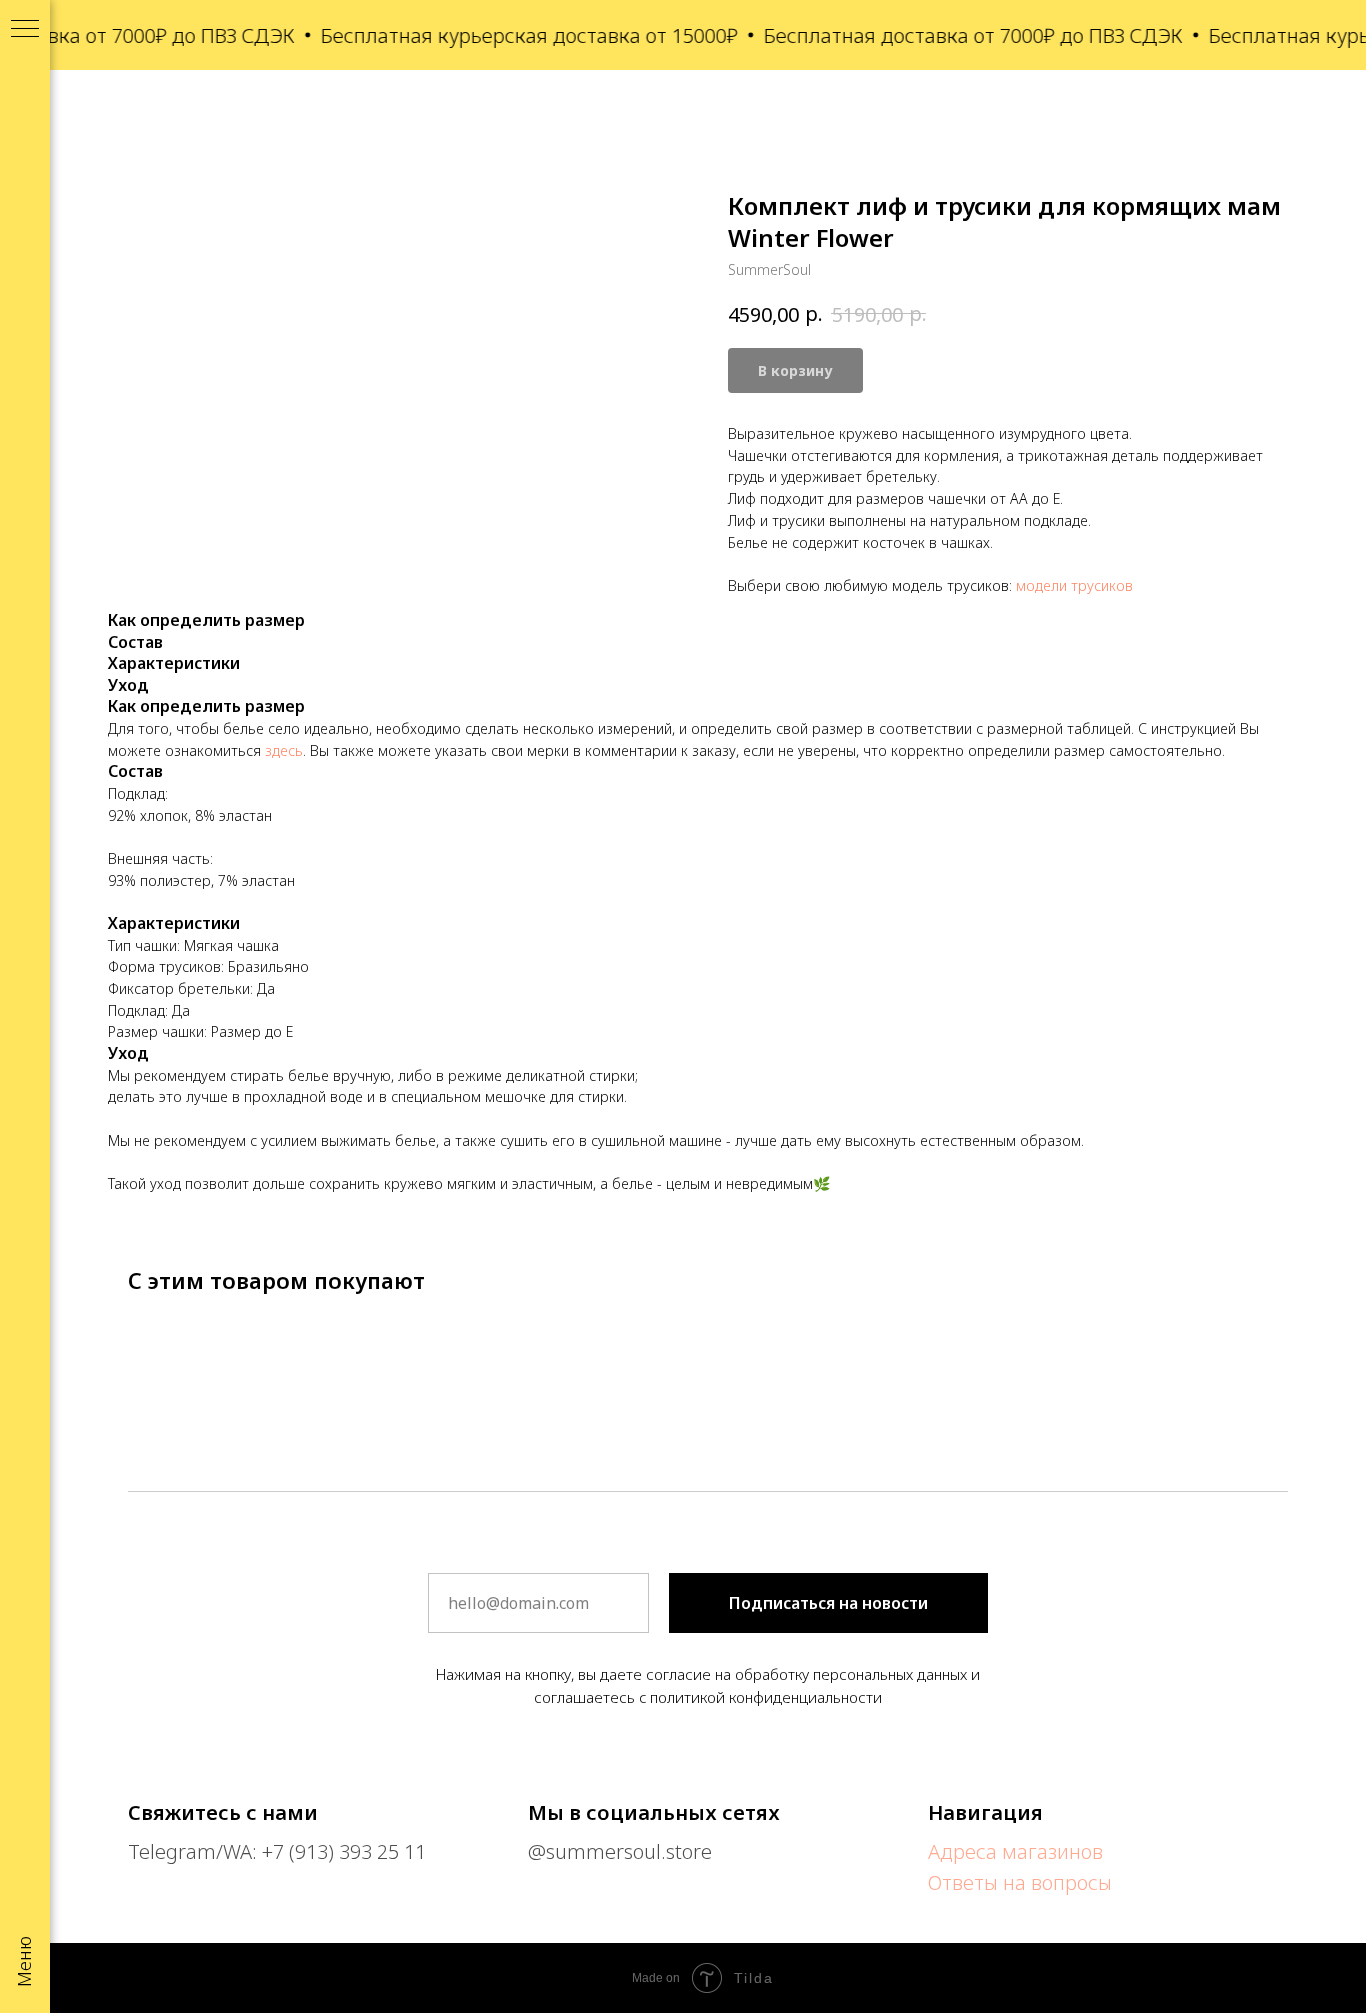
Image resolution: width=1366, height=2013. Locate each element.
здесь (284, 750)
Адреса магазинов (1015, 1851)
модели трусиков (1074, 585)
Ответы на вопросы (1020, 1882)
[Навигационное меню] (25, 30)
